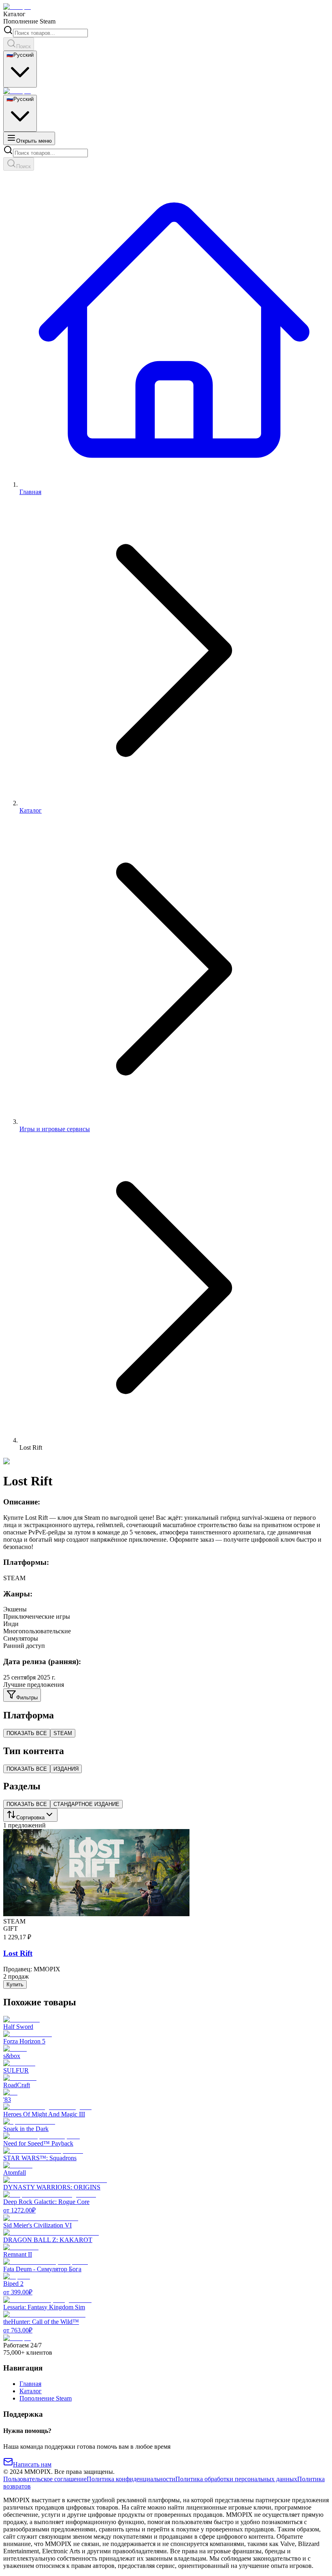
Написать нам (32, 2464)
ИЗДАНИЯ (66, 1769)
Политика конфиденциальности (131, 2479)
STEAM (63, 1733)
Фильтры (27, 1698)
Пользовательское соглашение (45, 2479)
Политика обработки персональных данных (236, 2479)
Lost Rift (18, 1953)
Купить (15, 1984)
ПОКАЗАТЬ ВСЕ (27, 1733)
